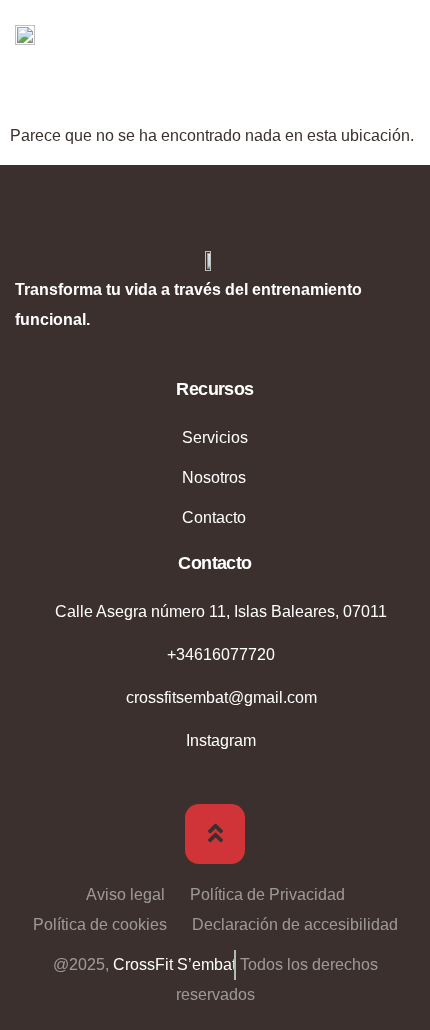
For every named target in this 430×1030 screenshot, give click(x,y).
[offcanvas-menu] (400, 37)
